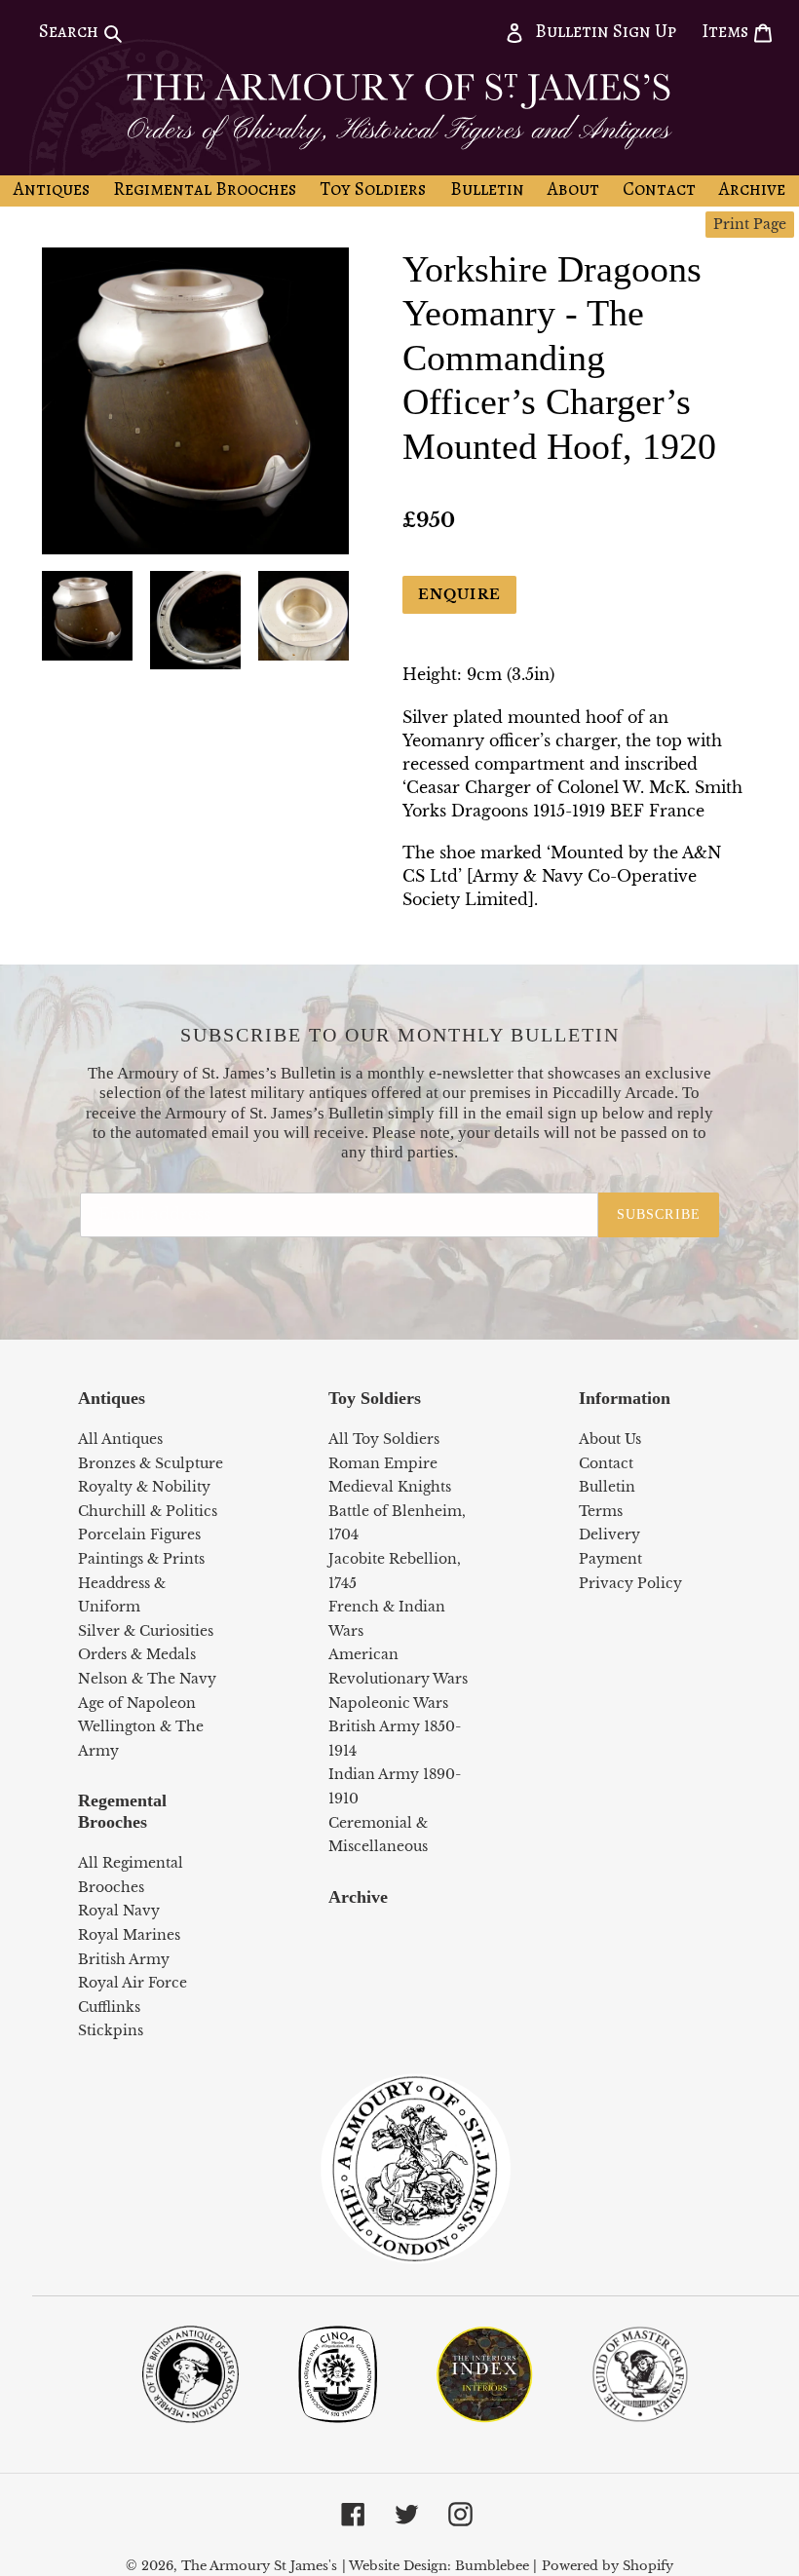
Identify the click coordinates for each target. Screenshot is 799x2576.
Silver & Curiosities (146, 1631)
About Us (610, 1439)
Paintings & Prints (141, 1559)
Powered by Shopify (608, 2566)
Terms (601, 1511)
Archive (358, 1897)
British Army (124, 1959)
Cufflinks (109, 2007)
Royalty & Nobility (144, 1487)
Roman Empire (383, 1463)
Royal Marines (129, 1935)
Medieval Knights (390, 1487)
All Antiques (120, 1439)
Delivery (609, 1534)
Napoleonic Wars (388, 1703)
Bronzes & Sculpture (151, 1463)
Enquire (459, 594)
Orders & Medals (137, 1654)
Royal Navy (119, 1911)
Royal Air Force (133, 1983)
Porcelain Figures (139, 1534)
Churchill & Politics (148, 1511)
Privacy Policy (630, 1583)
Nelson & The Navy (147, 1679)
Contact (606, 1463)
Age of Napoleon (137, 1703)
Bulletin (607, 1487)
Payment (610, 1559)
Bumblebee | (496, 2566)
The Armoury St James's (259, 2566)
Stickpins (111, 2030)
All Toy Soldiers (384, 1439)
